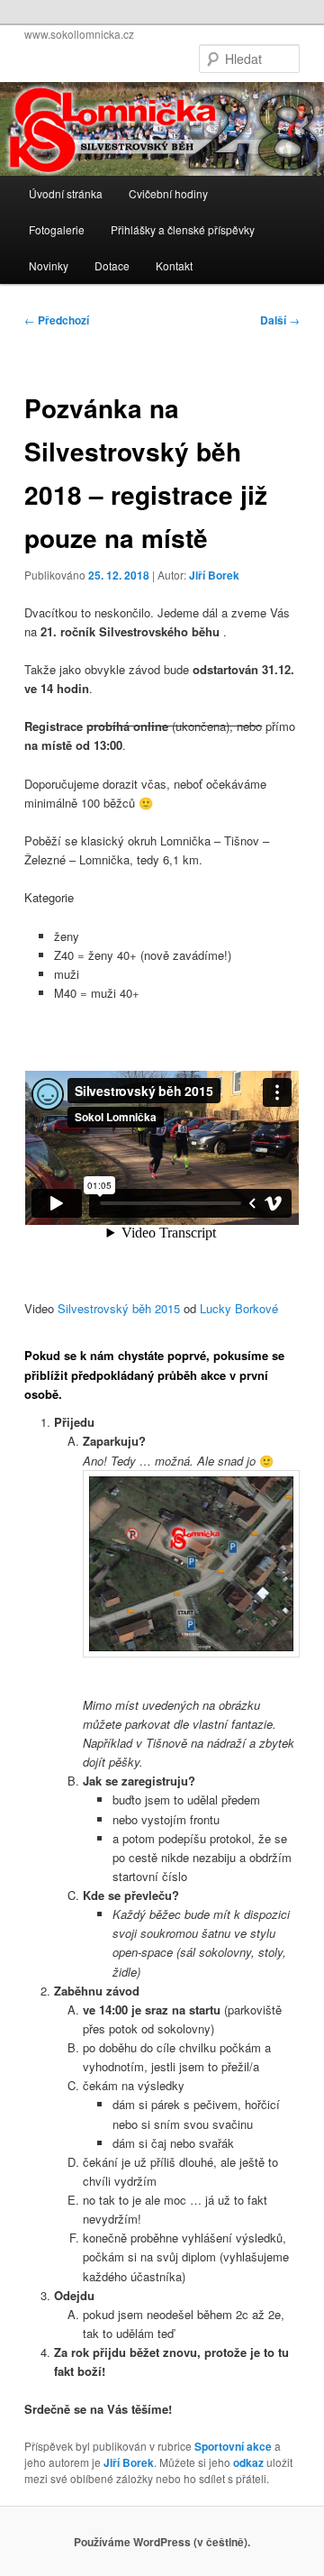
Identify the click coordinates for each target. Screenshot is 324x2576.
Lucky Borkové (239, 1308)
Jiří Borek (214, 575)
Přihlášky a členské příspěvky (183, 229)
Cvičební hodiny (168, 193)
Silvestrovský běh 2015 (119, 1308)
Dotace (112, 265)
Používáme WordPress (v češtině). (162, 2542)
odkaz (248, 2462)
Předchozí (57, 320)
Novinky (49, 265)
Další (280, 320)
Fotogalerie (57, 229)
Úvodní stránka (66, 193)
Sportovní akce (233, 2446)
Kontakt (174, 265)
